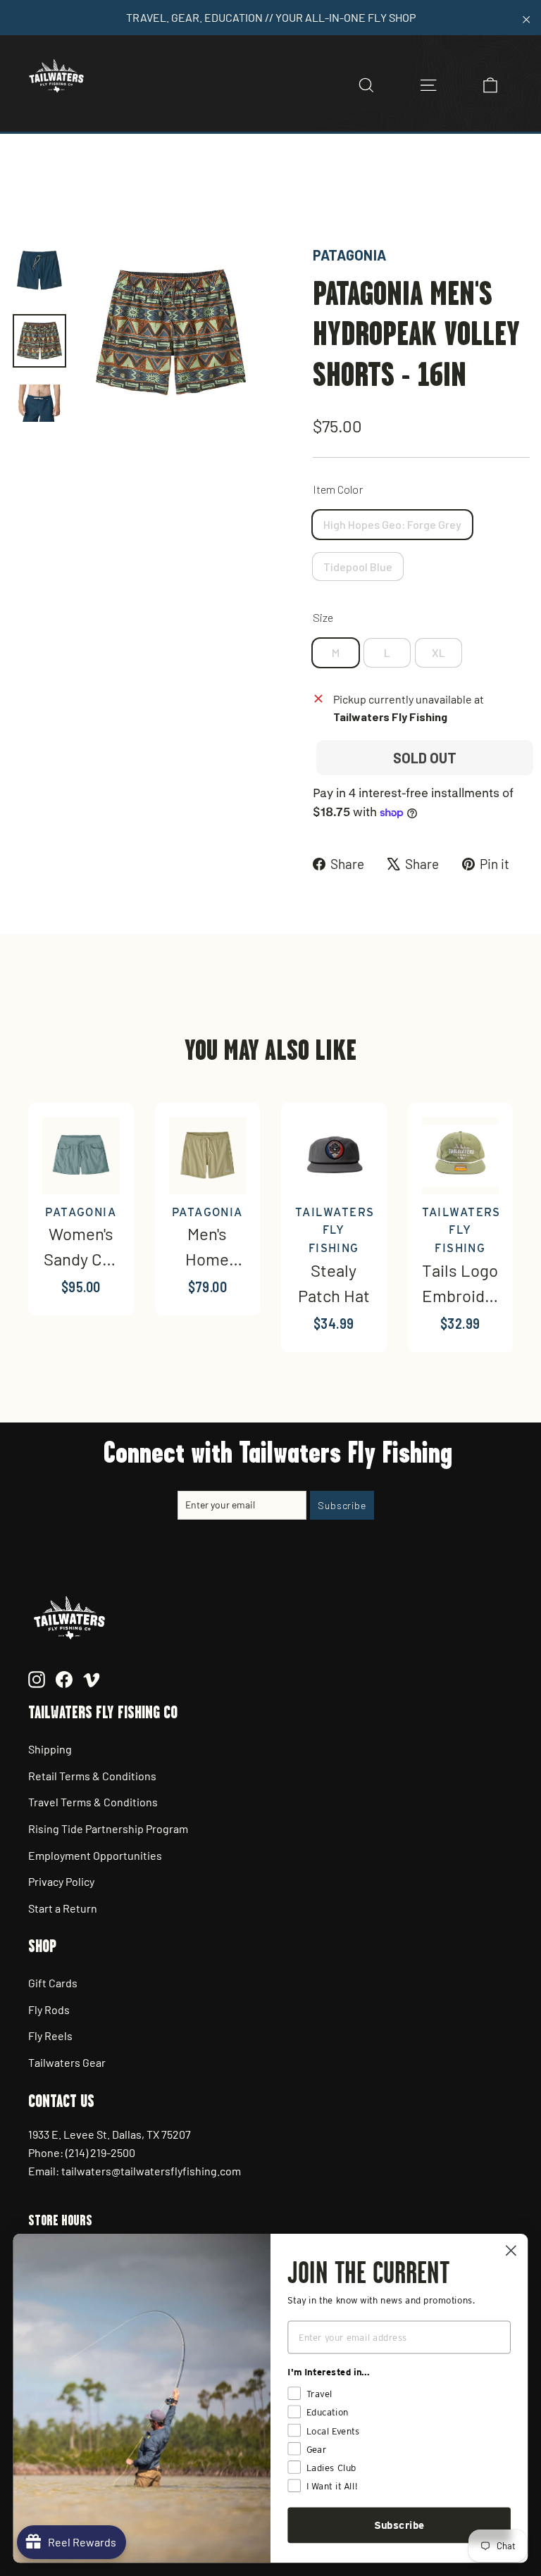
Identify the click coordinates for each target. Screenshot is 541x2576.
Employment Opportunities (95, 1855)
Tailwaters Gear (67, 2062)
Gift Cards (53, 1983)
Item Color (338, 489)
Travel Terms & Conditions (93, 1802)
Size (323, 617)
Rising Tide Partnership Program (108, 1828)
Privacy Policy (61, 1881)
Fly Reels (50, 2036)
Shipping (50, 1749)
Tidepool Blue (358, 567)
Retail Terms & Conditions (92, 1776)
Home (26, 195)
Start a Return (63, 1908)
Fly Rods (49, 2009)
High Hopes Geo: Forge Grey (392, 524)
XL (439, 652)
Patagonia (349, 255)
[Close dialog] (511, 2250)
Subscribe (399, 2525)
